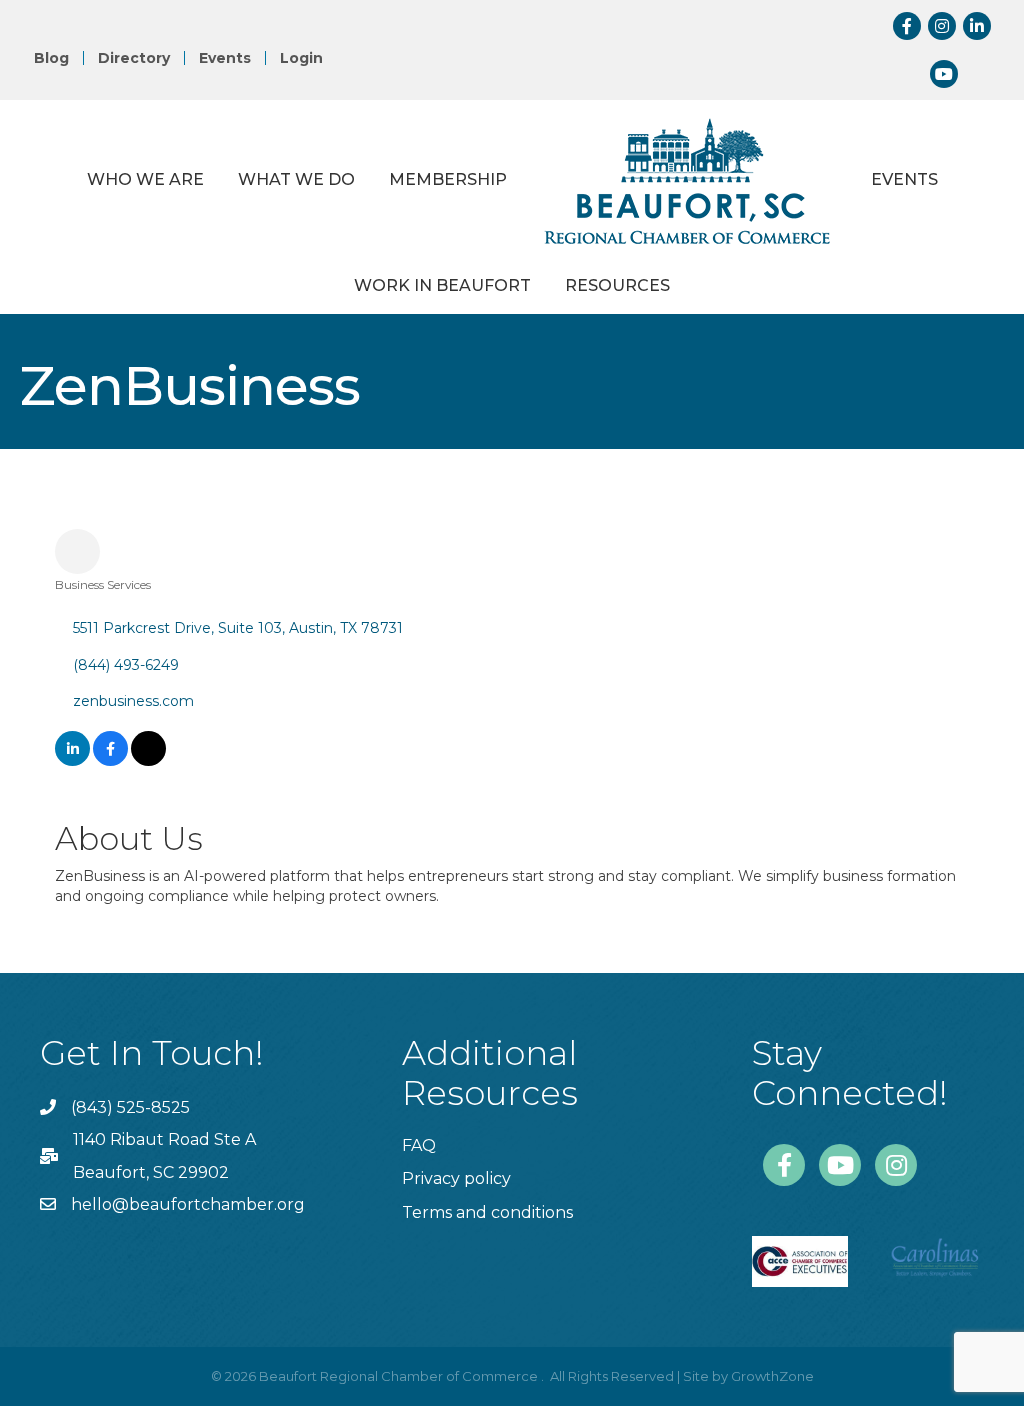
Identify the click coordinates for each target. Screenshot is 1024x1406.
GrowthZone (772, 1376)
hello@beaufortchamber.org (188, 1204)
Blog (51, 58)
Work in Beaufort (442, 285)
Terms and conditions (487, 1212)
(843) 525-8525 (130, 1107)
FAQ (419, 1145)
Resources (617, 285)
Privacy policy (456, 1178)
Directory (134, 58)
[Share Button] (77, 551)
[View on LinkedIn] (72, 761)
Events (225, 58)
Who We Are (145, 179)
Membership (448, 179)
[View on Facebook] (110, 761)
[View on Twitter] (148, 761)
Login (301, 58)
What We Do (296, 179)
